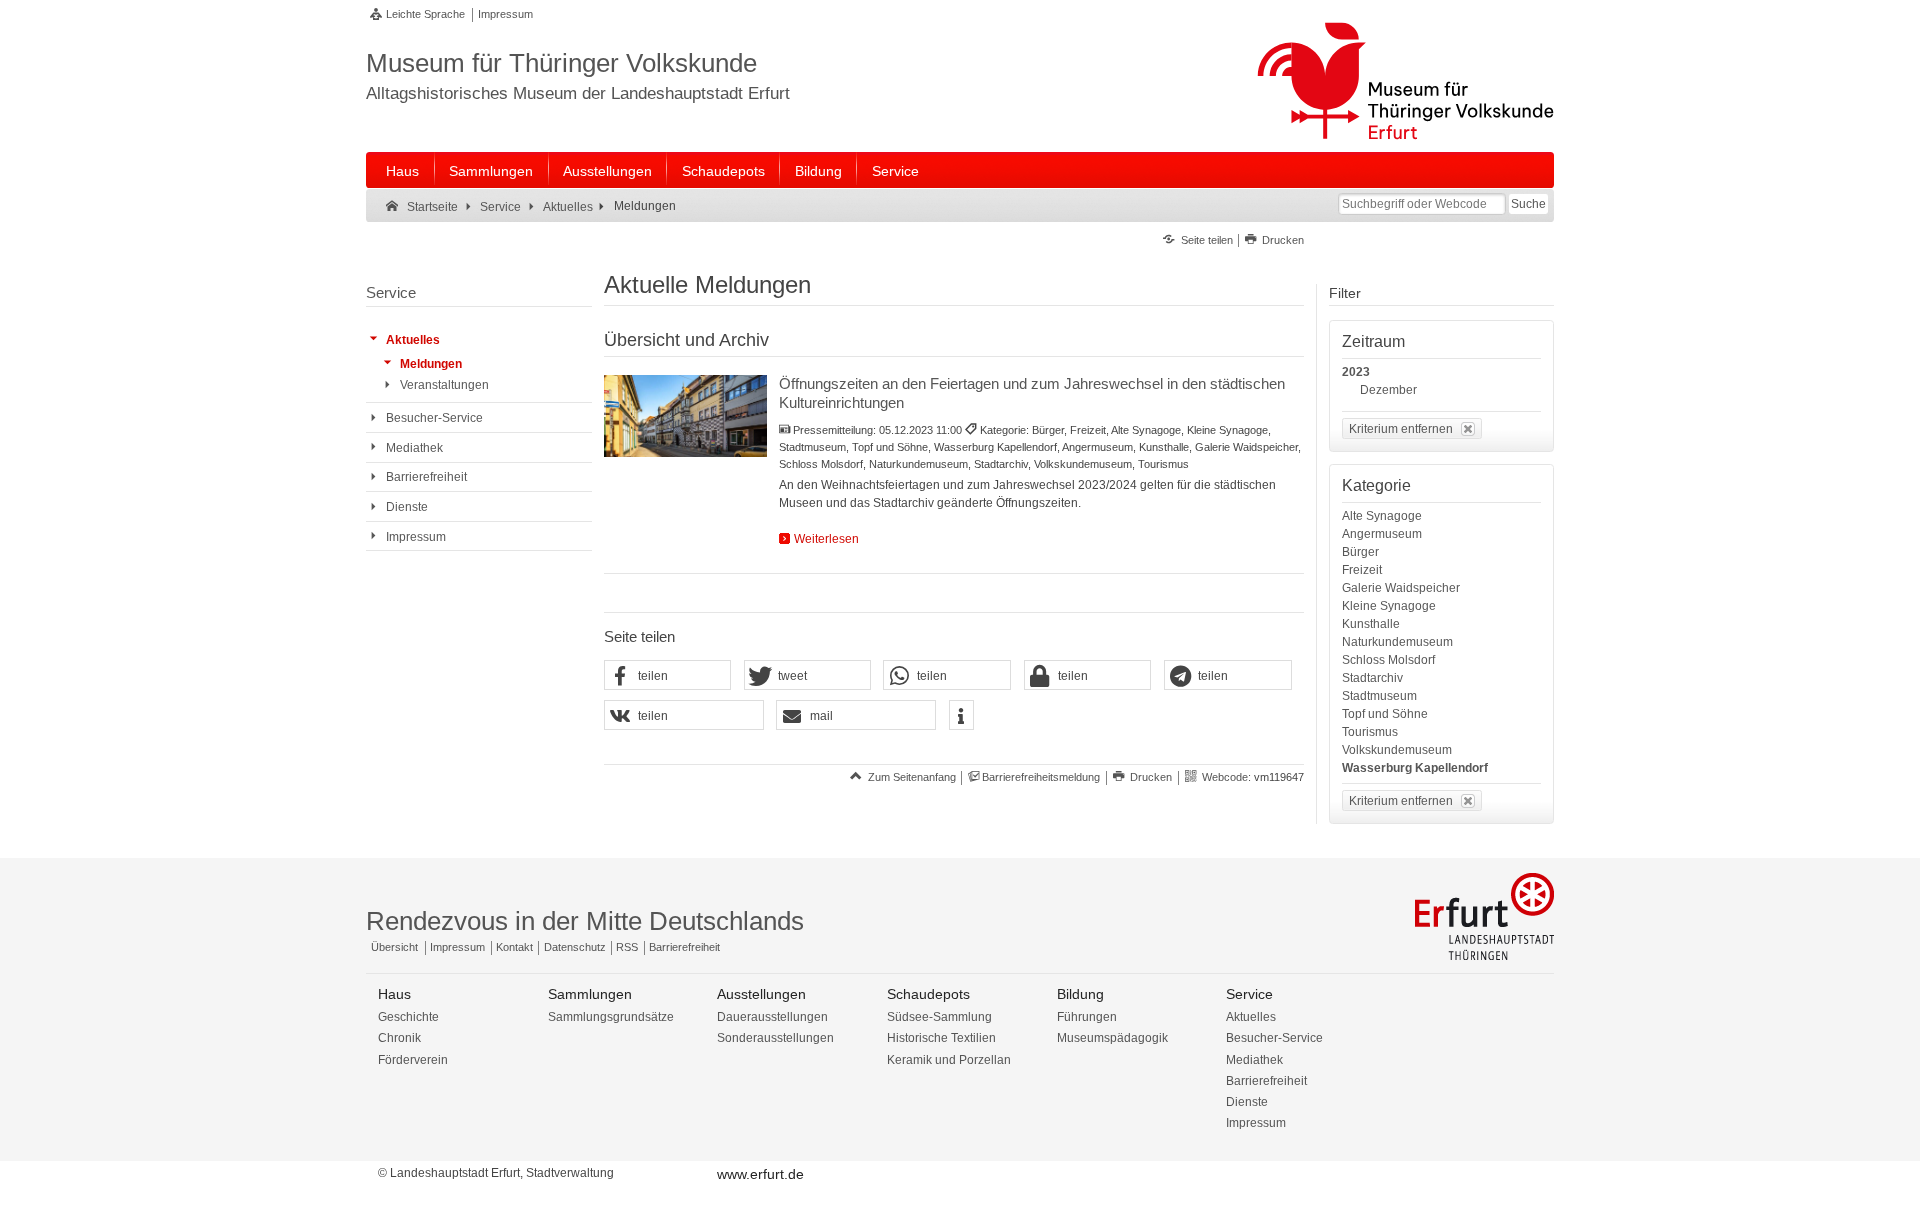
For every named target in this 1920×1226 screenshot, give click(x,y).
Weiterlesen (826, 539)
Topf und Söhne (1385, 714)
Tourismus (1370, 732)
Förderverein (413, 1060)
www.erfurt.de (760, 1174)
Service (895, 171)
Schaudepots (723, 171)
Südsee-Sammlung (939, 1017)
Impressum (505, 14)
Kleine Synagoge (1389, 606)
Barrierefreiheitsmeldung (1041, 777)
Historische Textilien (941, 1038)
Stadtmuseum (1379, 696)
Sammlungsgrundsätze (611, 1017)
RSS (627, 947)
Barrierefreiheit (684, 947)
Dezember (1388, 390)
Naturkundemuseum (1397, 642)
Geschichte (408, 1017)
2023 (1356, 372)
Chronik (399, 1038)
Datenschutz (575, 947)
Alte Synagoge (1382, 516)
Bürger (1360, 552)
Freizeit (1362, 570)
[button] (668, 676)
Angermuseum (1382, 534)
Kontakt (514, 947)
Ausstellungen (607, 171)
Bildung (818, 171)
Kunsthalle (1371, 624)
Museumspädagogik (1112, 1038)
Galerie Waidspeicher (1401, 588)
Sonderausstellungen (775, 1038)
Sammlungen (491, 171)
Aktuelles (1251, 1017)
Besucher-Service (1274, 1038)
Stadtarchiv (1372, 678)
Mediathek (1254, 1060)
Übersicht (394, 947)
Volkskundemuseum (1397, 750)
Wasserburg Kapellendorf (1415, 768)
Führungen (1087, 1017)
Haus (402, 171)
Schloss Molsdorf (1388, 660)
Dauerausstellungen (772, 1017)
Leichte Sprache (425, 14)
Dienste (1247, 1102)
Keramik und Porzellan (949, 1060)
